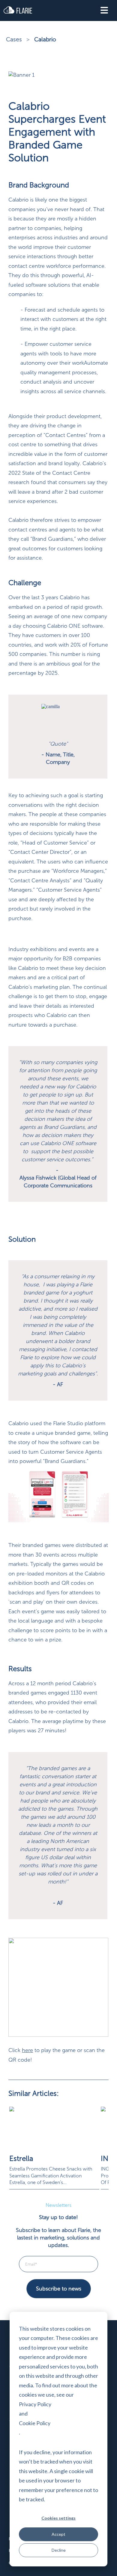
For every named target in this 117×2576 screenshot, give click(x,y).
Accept (58, 2534)
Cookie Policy (35, 2423)
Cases (15, 39)
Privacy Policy (35, 2404)
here (27, 2050)
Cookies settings (58, 2518)
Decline (59, 2550)
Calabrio (45, 39)
